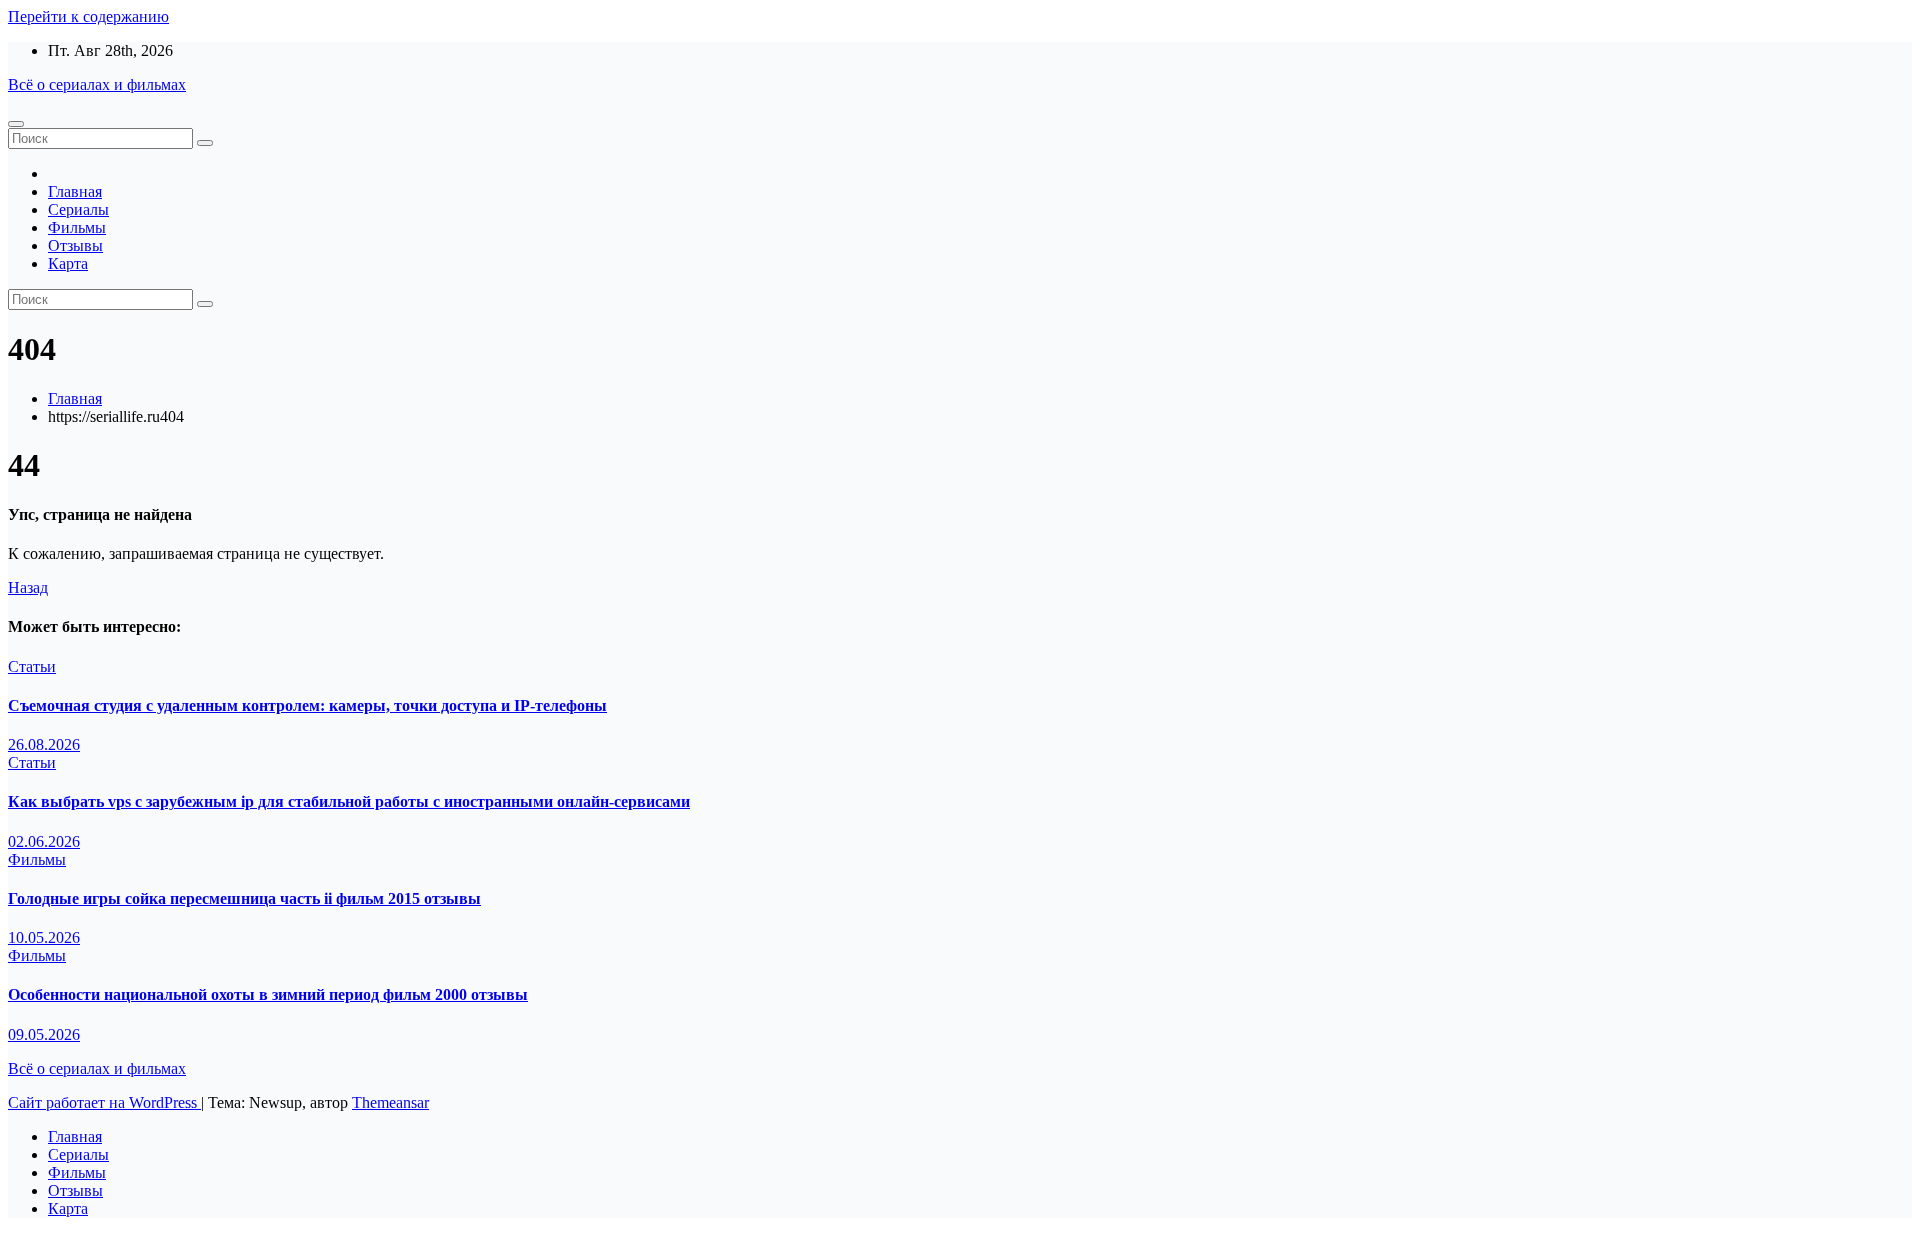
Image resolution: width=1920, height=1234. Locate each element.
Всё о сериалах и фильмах (97, 84)
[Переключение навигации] (16, 124)
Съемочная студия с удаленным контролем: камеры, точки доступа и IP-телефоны (307, 705)
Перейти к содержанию (88, 16)
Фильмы (77, 227)
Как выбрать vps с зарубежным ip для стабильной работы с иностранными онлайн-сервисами (349, 801)
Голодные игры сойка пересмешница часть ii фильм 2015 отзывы (244, 898)
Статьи (32, 666)
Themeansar (390, 1102)
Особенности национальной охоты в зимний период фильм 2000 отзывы (268, 994)
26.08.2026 (44, 744)
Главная (75, 191)
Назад (28, 587)
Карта (68, 263)
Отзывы (75, 245)
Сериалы (78, 209)
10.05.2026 (44, 937)
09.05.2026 (44, 1034)
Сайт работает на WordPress (104, 1102)
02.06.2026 (44, 841)
